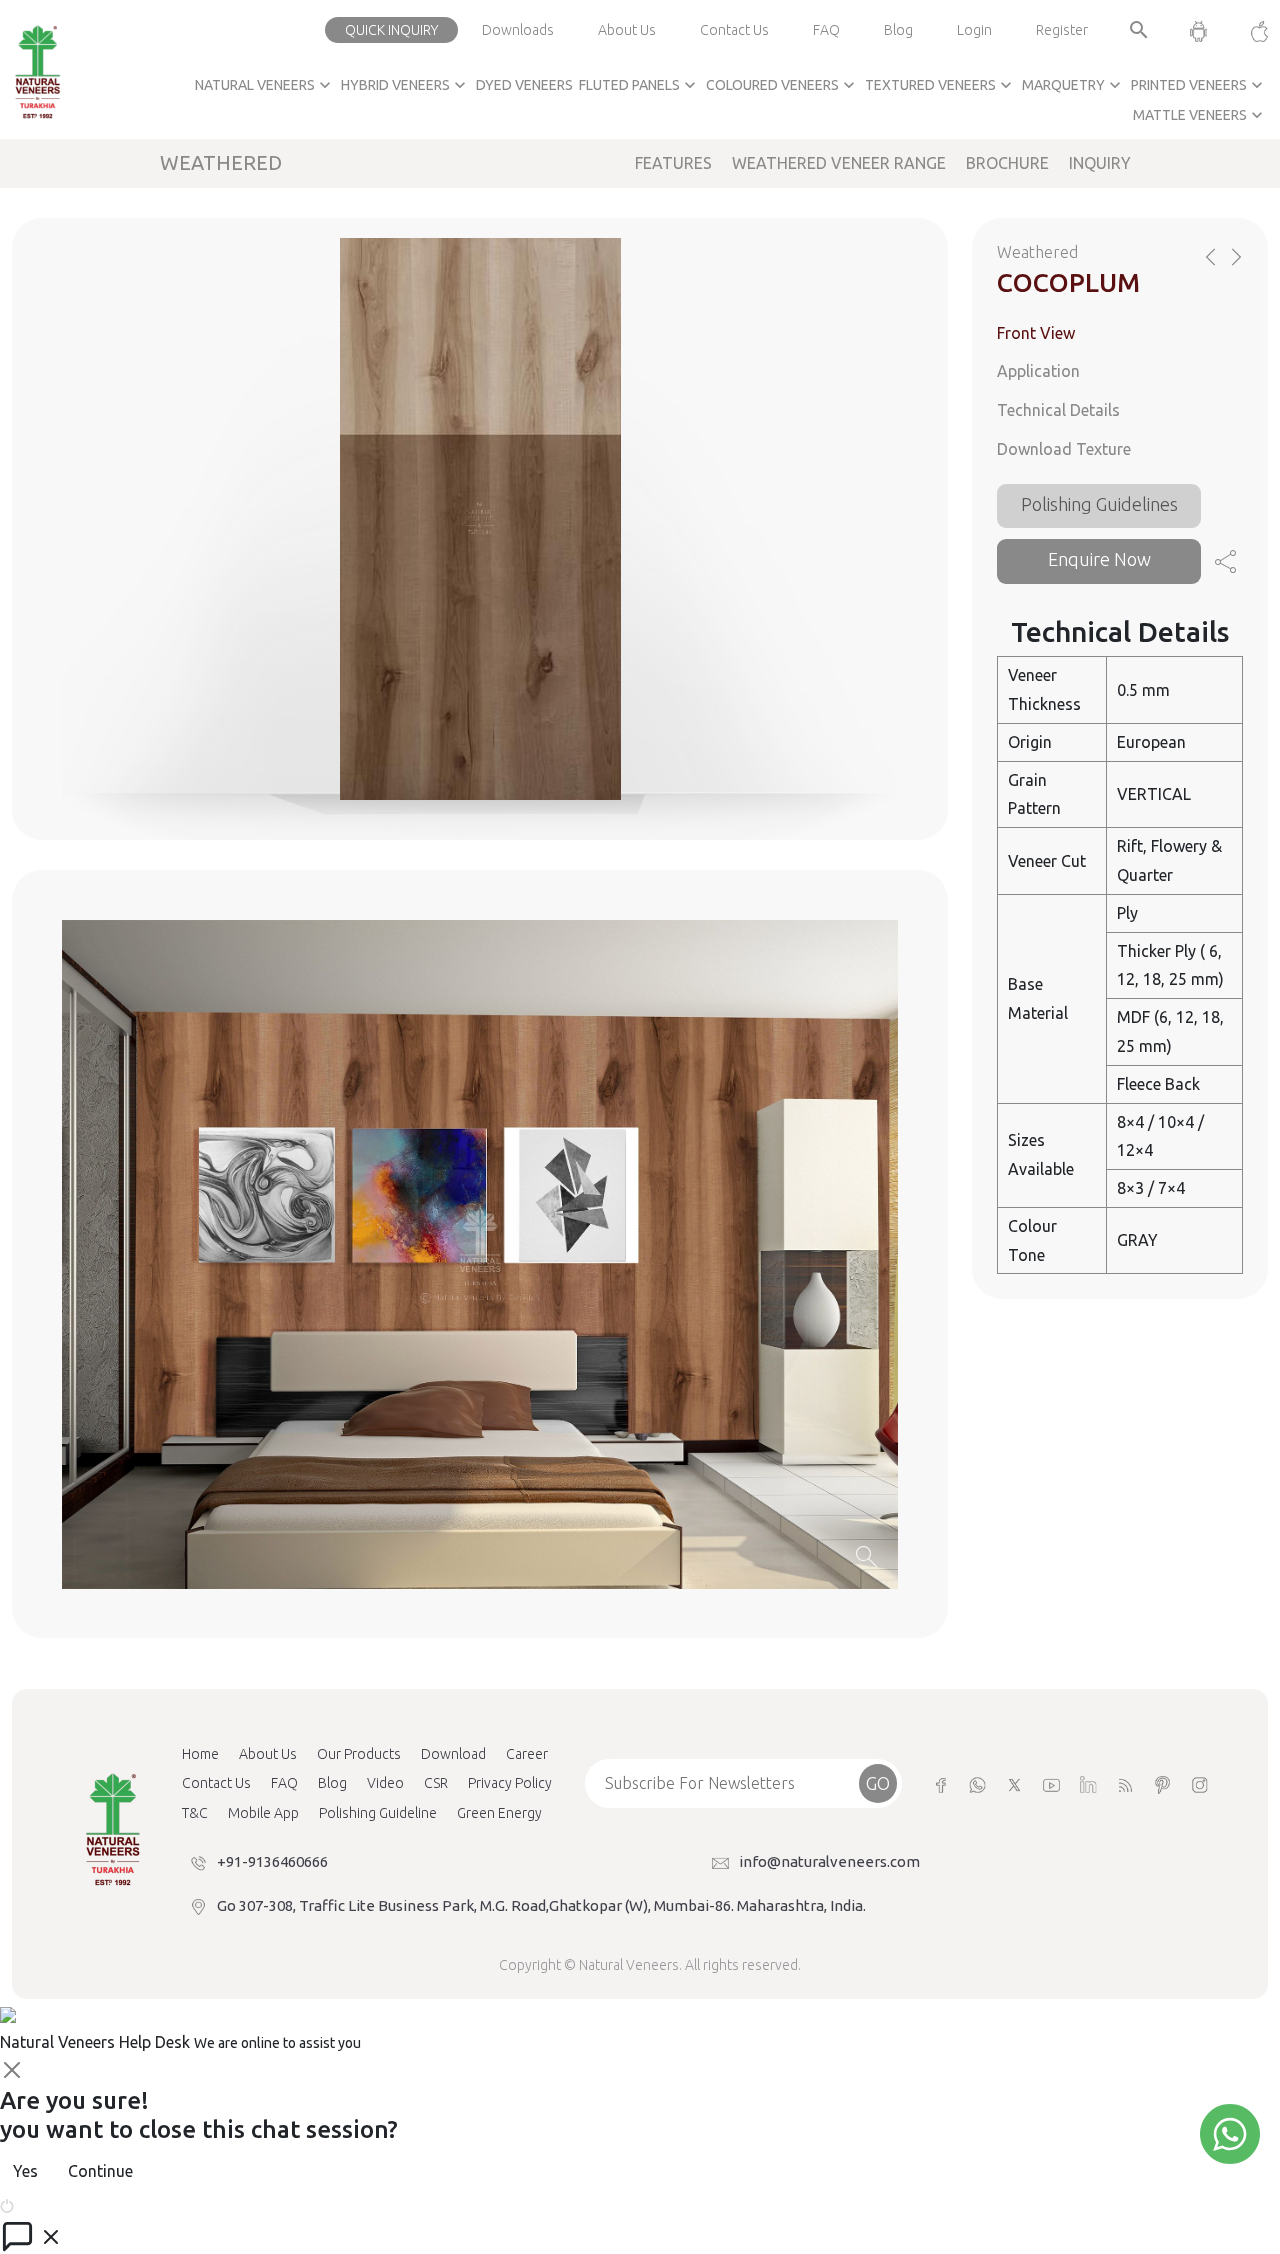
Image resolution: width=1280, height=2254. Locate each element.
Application (1038, 371)
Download (453, 1754)
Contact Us (734, 30)
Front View (1036, 333)
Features (673, 163)
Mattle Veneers (1200, 115)
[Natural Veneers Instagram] (1199, 1783)
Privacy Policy (510, 1783)
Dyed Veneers (524, 85)
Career (527, 1754)
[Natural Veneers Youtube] (1051, 1783)
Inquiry (1100, 163)
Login (974, 30)
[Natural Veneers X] (1014, 1783)
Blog (898, 30)
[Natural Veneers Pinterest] (1162, 1783)
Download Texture (1064, 449)
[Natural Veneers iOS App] (1249, 30)
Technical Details (1058, 410)
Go (878, 1783)
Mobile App (263, 1813)
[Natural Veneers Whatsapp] (977, 1783)
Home (200, 1754)
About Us (627, 30)
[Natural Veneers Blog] (1125, 1783)
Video (385, 1783)
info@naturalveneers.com (829, 1861)
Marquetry (1073, 85)
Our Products (359, 1754)
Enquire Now (1099, 559)
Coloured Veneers (782, 85)
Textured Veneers (940, 85)
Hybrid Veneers (405, 85)
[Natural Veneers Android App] (1198, 30)
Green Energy (499, 1813)
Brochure (1007, 163)
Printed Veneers (1199, 85)
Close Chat (55, 2204)
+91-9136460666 (272, 1861)
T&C (195, 1813)
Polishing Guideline (378, 1813)
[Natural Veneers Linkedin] (1088, 1783)
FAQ (826, 30)
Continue (100, 2171)
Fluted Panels (639, 85)
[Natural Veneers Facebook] (940, 1783)
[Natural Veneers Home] (112, 1828)
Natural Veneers (265, 85)
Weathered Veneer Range (839, 163)
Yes (25, 2171)
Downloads (518, 30)
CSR (436, 1783)
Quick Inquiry (391, 30)
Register (1062, 30)
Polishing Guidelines (1099, 504)
